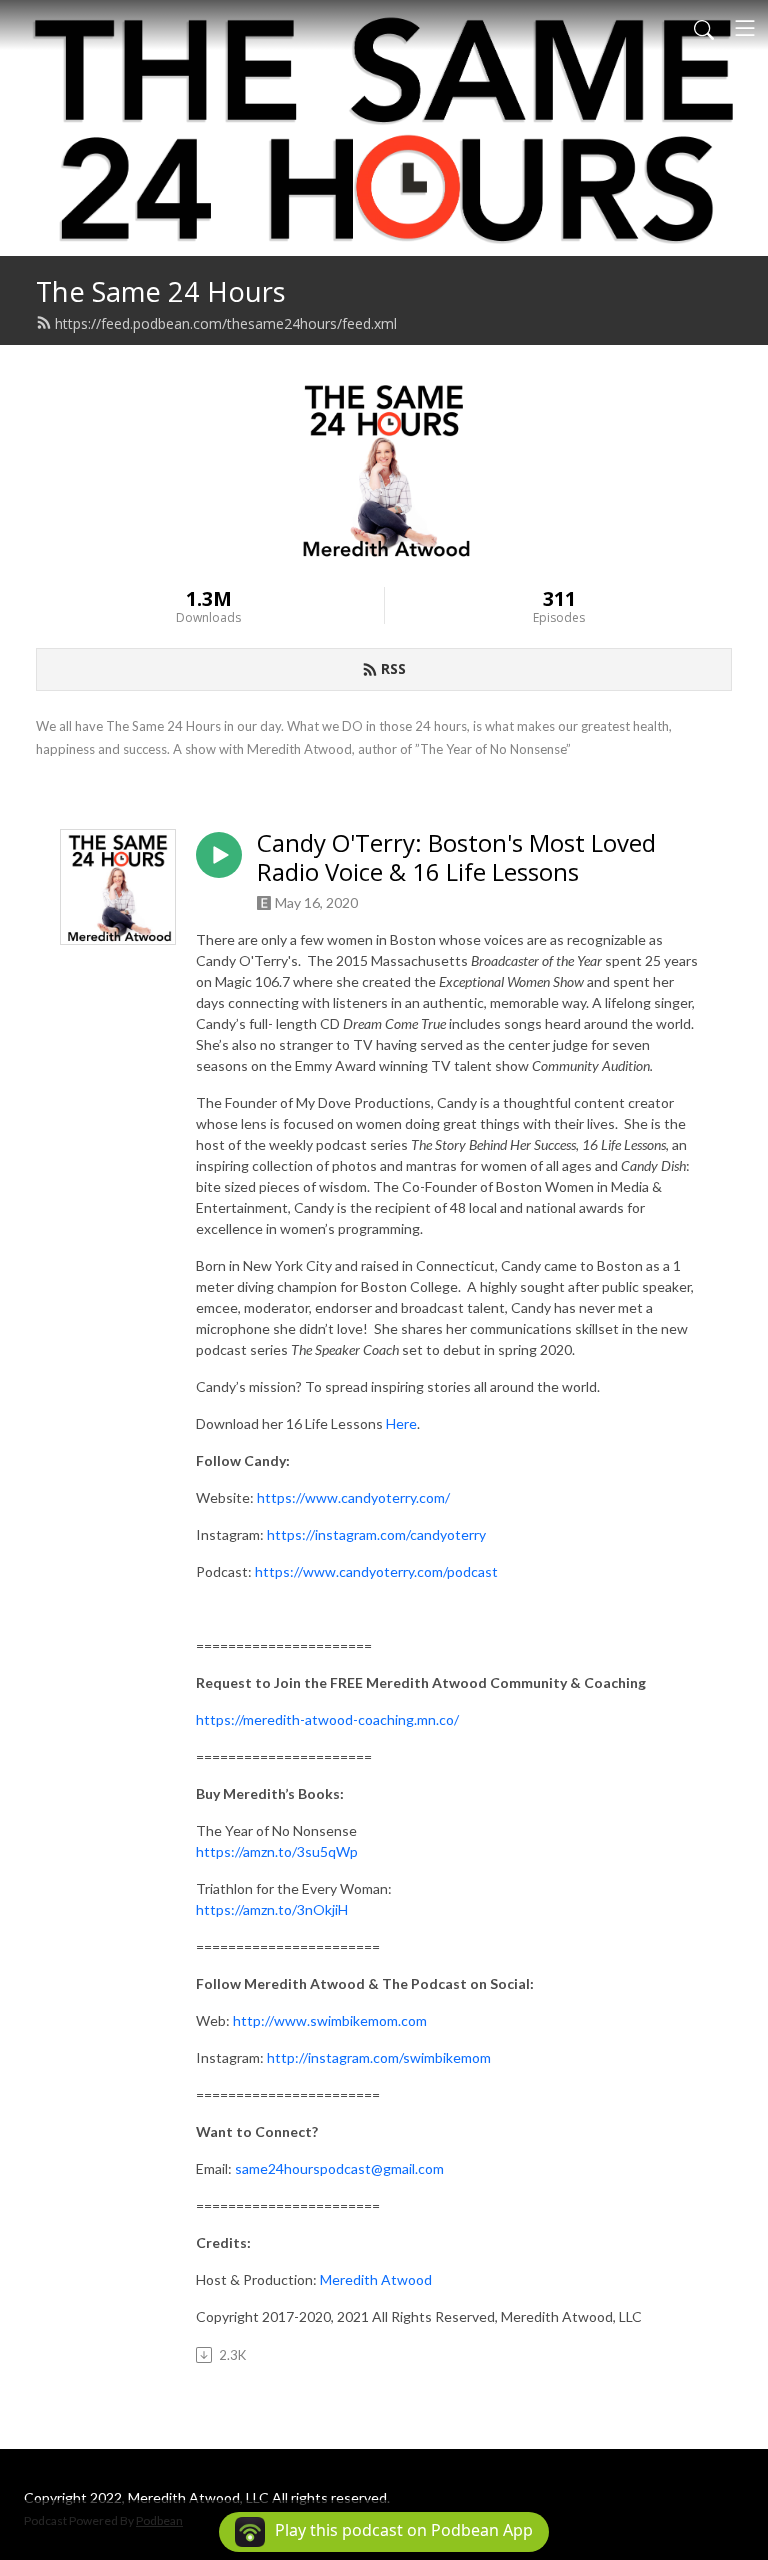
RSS (393, 668)
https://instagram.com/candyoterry (376, 1534)
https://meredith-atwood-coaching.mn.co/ (327, 1719)
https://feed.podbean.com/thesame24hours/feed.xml (226, 323)
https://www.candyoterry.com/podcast (376, 1571)
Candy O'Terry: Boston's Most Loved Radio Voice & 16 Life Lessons (456, 858)
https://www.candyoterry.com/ (353, 1497)
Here (401, 1423)
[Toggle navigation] (745, 28)
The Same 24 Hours (161, 291)
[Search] (704, 28)
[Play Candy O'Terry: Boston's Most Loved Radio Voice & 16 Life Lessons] (219, 855)
